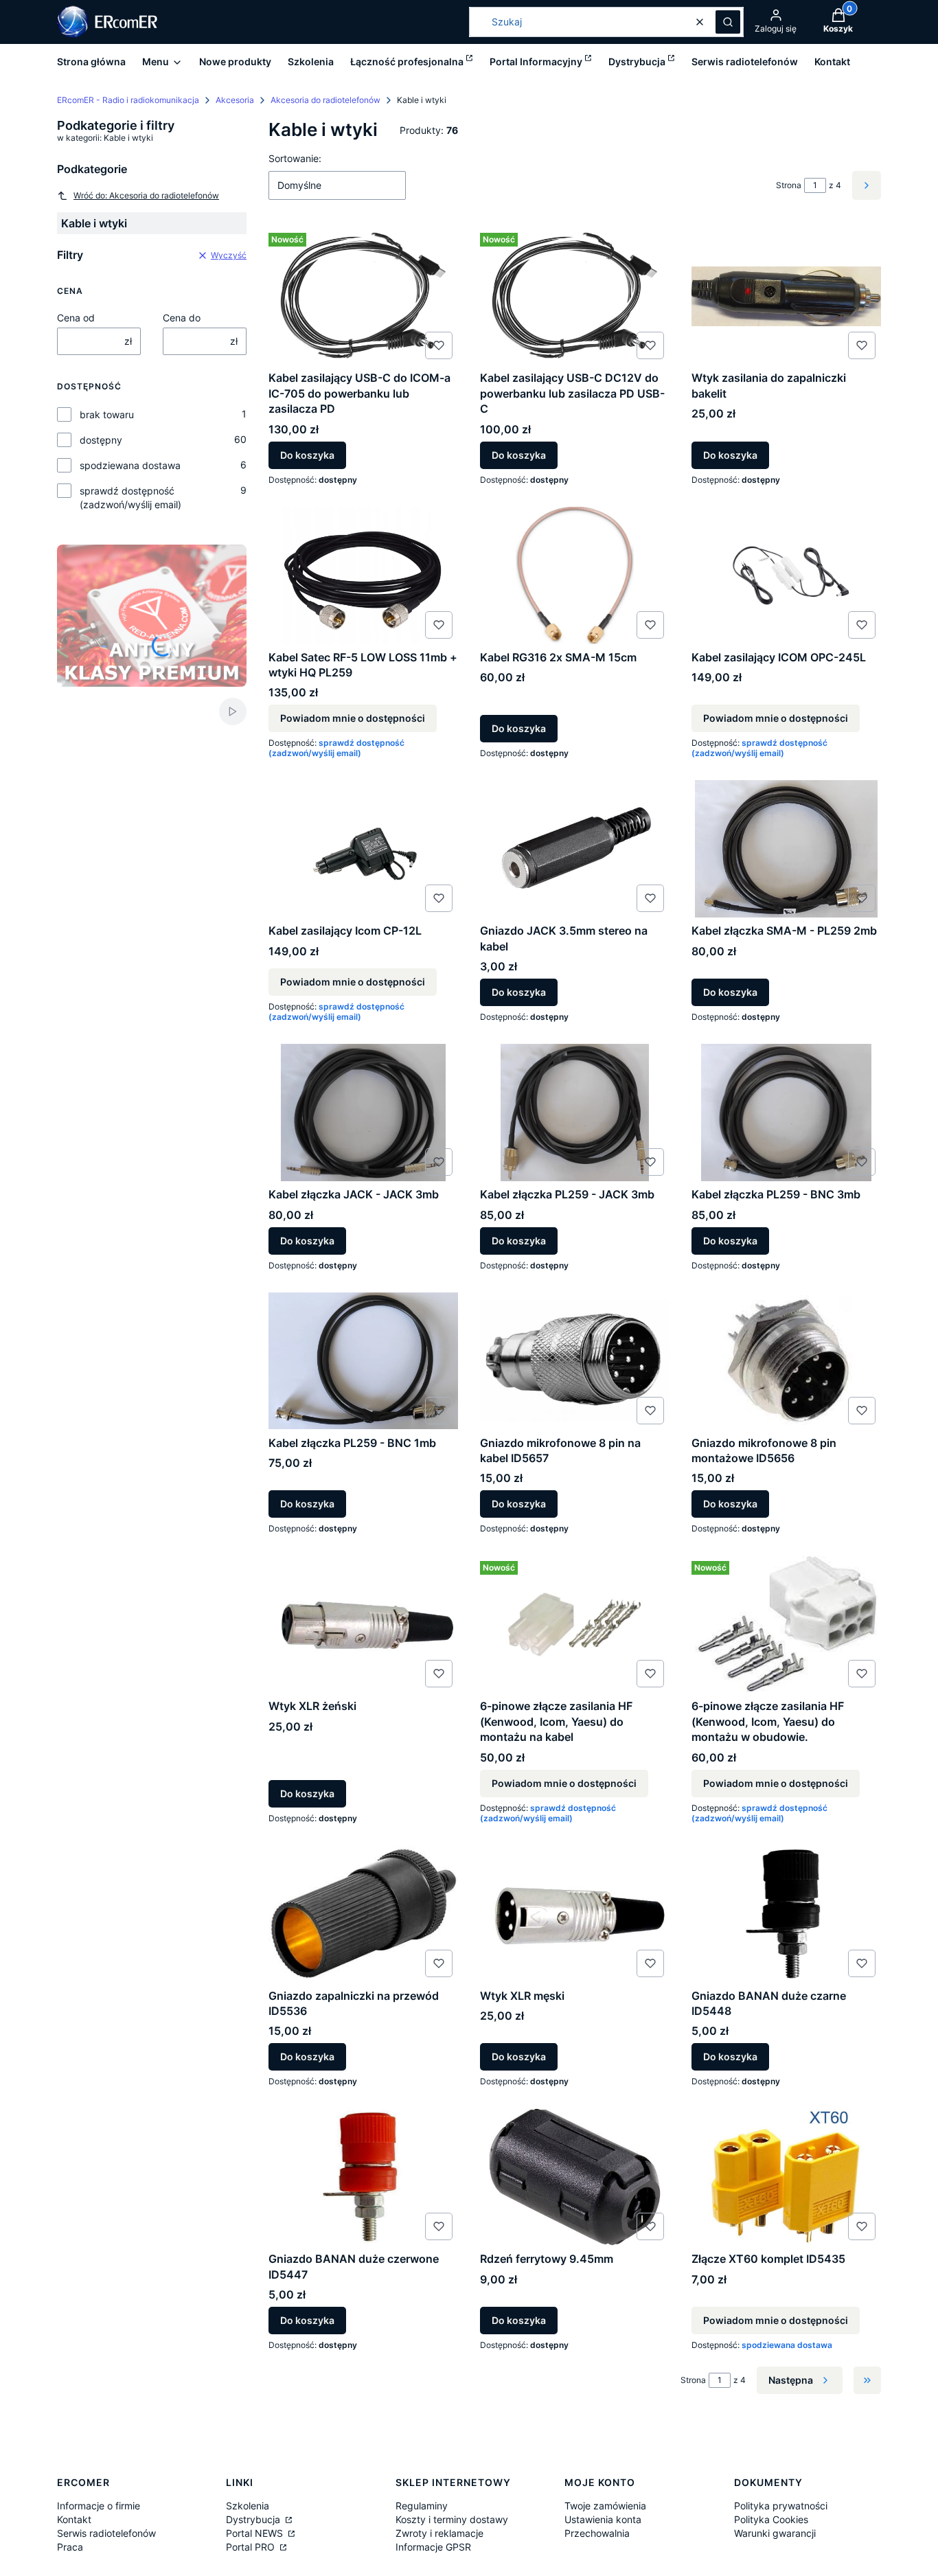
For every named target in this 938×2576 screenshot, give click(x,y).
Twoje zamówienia (605, 2506)
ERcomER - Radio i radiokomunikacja (128, 100)
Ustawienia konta (603, 2519)
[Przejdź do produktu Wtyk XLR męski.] (575, 1914)
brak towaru (107, 414)
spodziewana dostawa (130, 465)
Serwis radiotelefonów (106, 2533)
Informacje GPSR (433, 2547)
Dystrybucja (254, 2519)
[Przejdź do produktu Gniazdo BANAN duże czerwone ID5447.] (363, 2177)
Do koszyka (307, 455)
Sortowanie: (295, 158)
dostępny (101, 440)
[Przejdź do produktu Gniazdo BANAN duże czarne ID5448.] (786, 1914)
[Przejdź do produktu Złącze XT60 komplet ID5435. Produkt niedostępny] (786, 2177)
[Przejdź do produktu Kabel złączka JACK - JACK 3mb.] (363, 1113)
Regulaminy (422, 2506)
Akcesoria (235, 100)
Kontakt (74, 2519)
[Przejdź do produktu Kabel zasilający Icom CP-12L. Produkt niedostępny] (363, 849)
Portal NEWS (256, 2533)
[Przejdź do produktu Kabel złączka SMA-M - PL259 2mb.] (786, 849)
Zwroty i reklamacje (439, 2533)
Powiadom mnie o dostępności (353, 718)
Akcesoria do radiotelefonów (325, 100)
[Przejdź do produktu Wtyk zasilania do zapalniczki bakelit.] (786, 296)
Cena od (76, 318)
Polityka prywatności (781, 2506)
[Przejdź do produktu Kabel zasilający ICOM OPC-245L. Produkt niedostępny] (786, 575)
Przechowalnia (597, 2533)
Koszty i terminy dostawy (452, 2519)
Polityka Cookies (771, 2519)
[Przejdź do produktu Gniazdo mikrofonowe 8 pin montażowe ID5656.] (786, 1361)
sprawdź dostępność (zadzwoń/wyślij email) (130, 498)
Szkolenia (248, 2506)
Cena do (182, 318)
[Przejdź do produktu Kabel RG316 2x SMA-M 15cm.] (575, 575)
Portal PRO (252, 2547)
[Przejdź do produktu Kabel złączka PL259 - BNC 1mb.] (363, 1361)
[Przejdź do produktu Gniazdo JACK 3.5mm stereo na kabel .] (575, 849)
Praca (70, 2547)
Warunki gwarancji (775, 2533)
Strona (789, 185)
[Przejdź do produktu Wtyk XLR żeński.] (363, 1624)
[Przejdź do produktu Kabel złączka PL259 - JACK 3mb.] (575, 1113)
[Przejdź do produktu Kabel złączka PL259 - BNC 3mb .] (786, 1113)
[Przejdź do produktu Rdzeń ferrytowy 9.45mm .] (575, 2177)
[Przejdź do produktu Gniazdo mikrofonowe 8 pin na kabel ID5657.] (575, 1361)
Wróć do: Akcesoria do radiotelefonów (146, 195)
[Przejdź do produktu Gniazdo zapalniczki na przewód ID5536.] (363, 1914)
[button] (728, 22)
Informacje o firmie (99, 2506)
